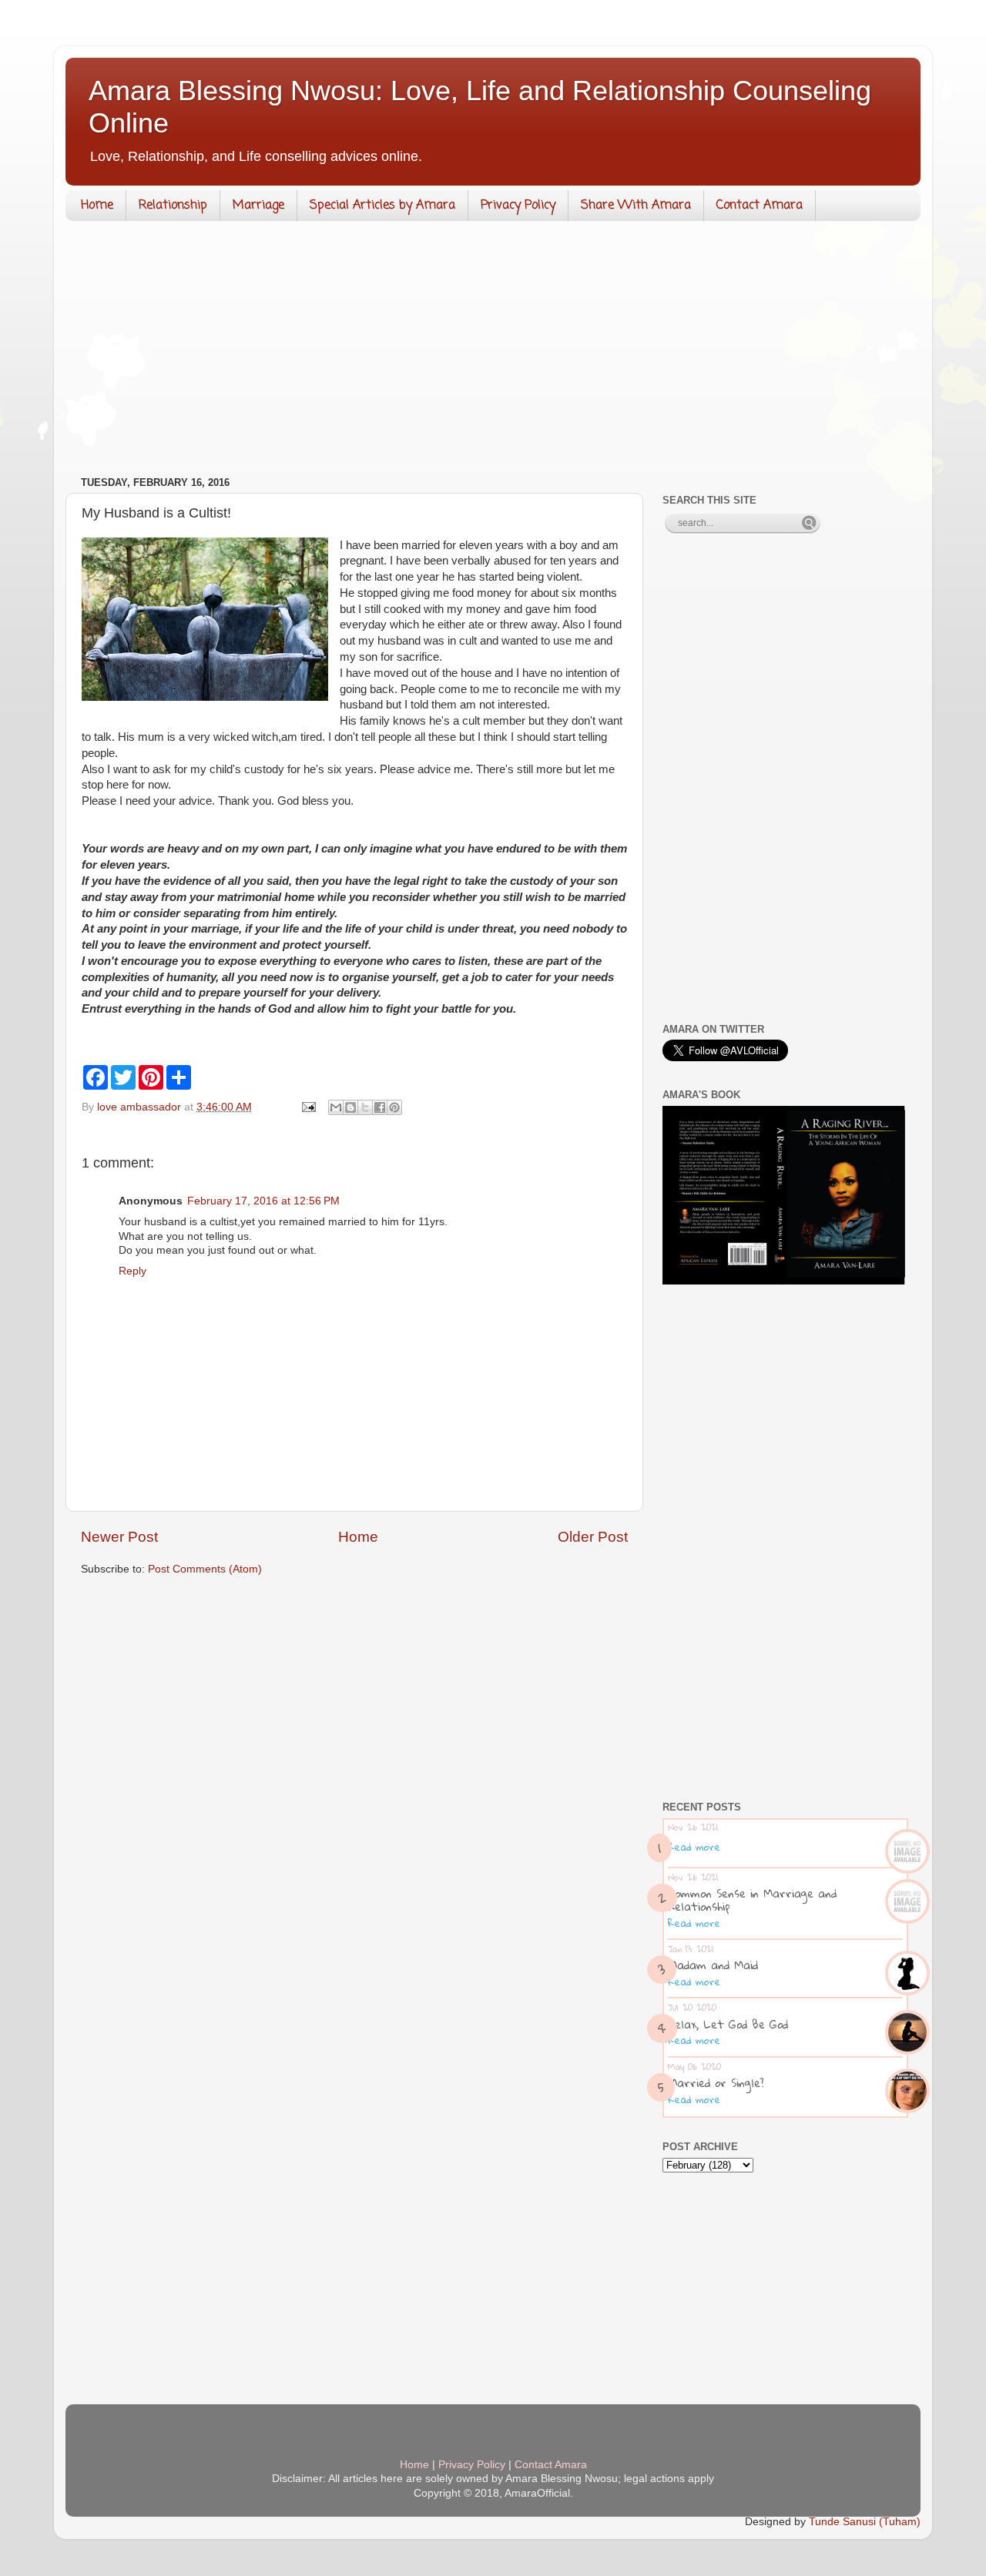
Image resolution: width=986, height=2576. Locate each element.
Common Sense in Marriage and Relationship (752, 1899)
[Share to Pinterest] (394, 1107)
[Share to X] (365, 1107)
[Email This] (336, 1107)
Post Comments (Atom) (205, 1569)
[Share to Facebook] (380, 1107)
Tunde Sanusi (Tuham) (865, 2522)
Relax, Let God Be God (728, 2024)
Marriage (258, 206)
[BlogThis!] (350, 1107)
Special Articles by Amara (382, 206)
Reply (132, 1271)
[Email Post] (308, 1107)
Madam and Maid (713, 1965)
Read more (694, 1847)
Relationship (173, 206)
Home (97, 206)
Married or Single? (716, 2082)
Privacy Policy (518, 206)
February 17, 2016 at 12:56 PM (263, 1201)
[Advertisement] (493, 352)
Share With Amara (636, 206)
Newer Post (119, 1537)
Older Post (593, 1537)
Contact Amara (760, 206)
